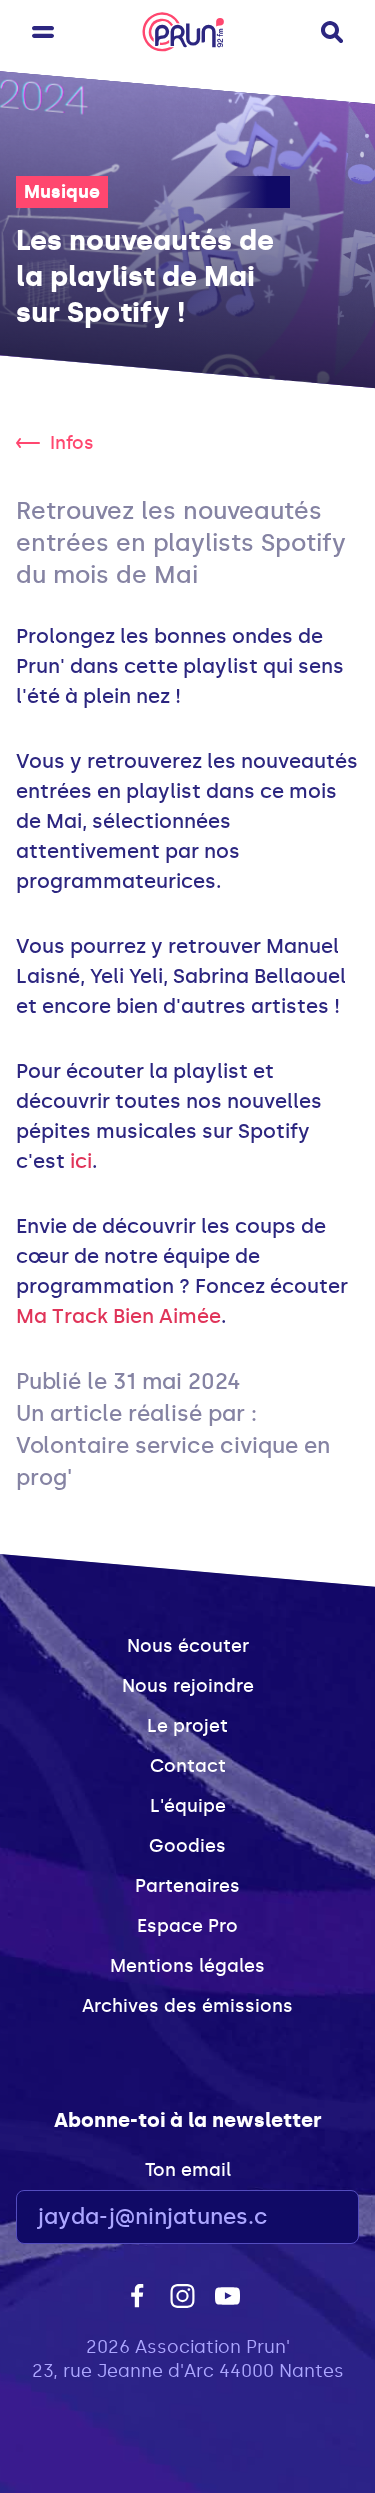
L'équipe (188, 1806)
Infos (72, 443)
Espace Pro (187, 1926)
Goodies (187, 1846)
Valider (289, 2217)
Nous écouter (188, 1646)
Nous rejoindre (188, 1686)
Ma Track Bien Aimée (118, 1316)
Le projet (187, 1726)
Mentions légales (187, 1966)
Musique (62, 192)
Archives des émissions (187, 2006)
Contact (188, 1766)
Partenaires (187, 1886)
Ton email (188, 2170)
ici (81, 1161)
